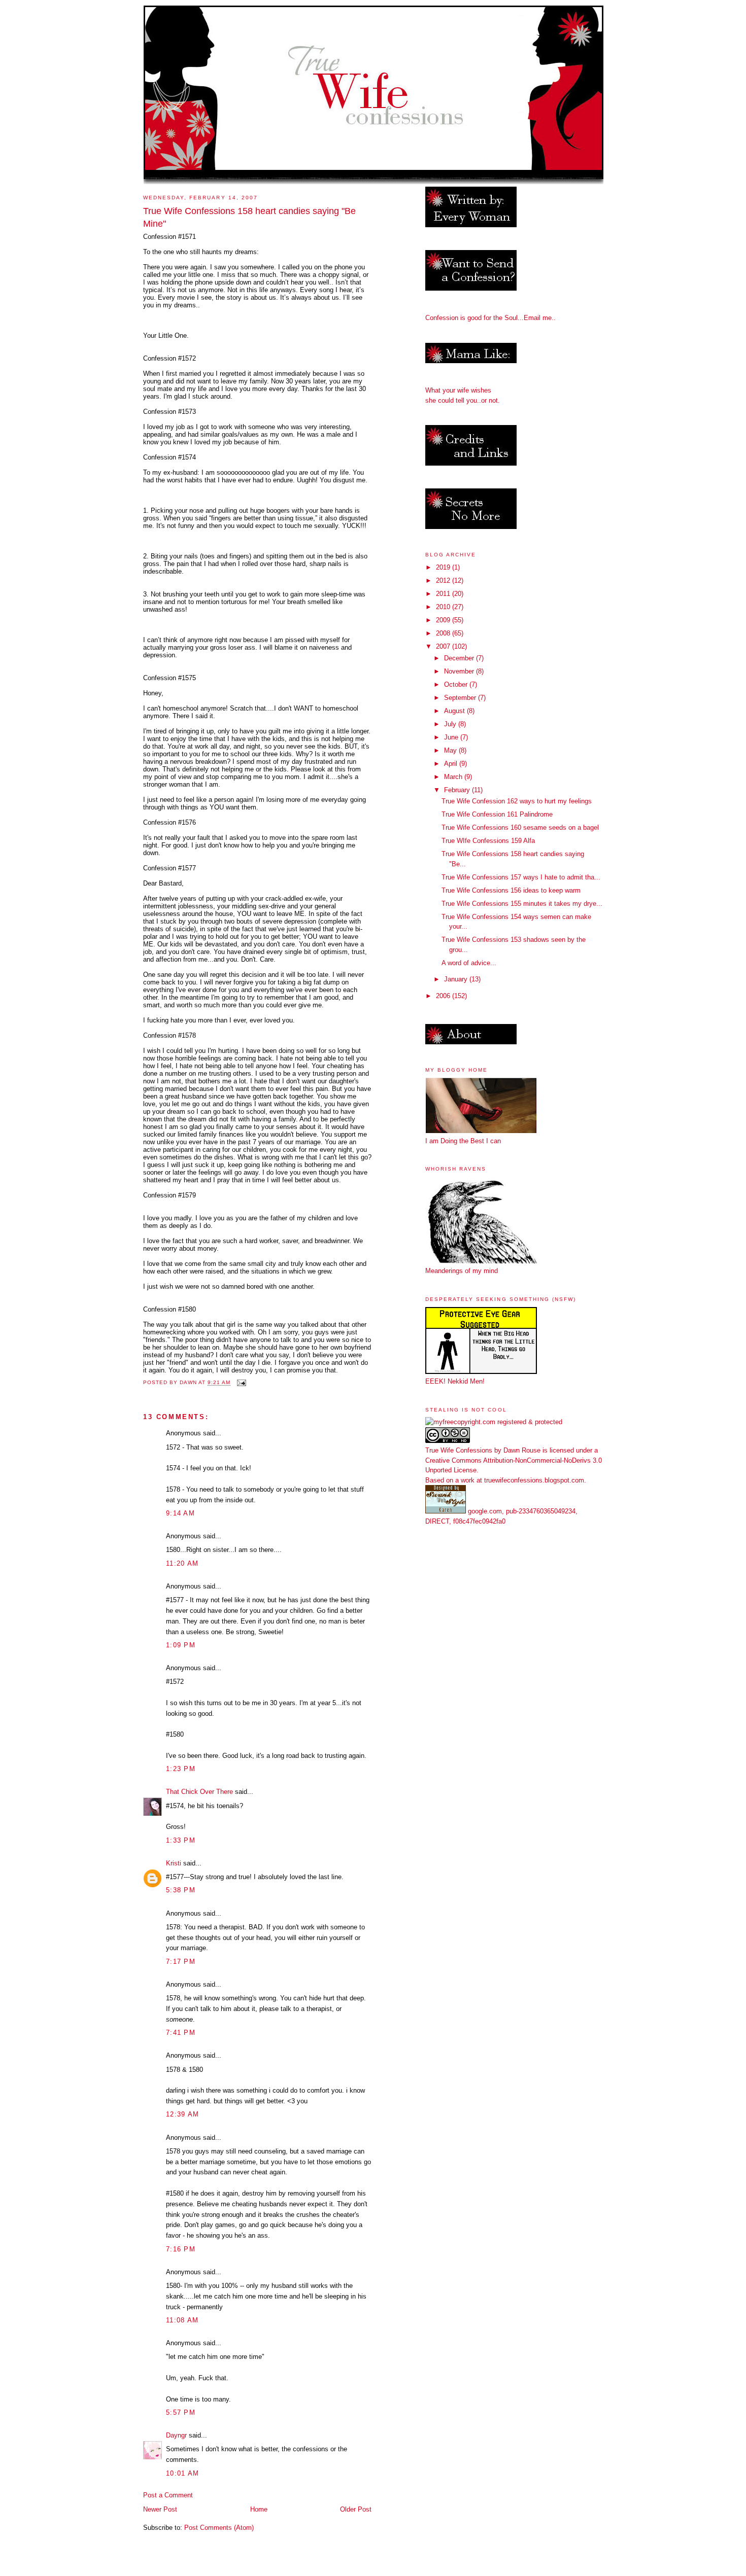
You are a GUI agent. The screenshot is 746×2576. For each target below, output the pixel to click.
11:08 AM (182, 2320)
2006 (444, 996)
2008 (444, 633)
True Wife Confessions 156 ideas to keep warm (511, 890)
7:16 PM (181, 2249)
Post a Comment (168, 2495)
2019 (444, 567)
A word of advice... (469, 963)
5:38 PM (181, 1890)
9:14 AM (180, 1513)
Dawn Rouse (522, 1450)
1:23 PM (181, 1769)
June (452, 737)
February (458, 790)
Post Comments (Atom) (219, 2528)
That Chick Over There (199, 1792)
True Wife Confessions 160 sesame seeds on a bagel (520, 827)
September (461, 698)
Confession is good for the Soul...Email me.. (490, 318)
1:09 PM (181, 1645)
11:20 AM (182, 1563)
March (454, 777)
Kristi (174, 1863)
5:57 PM (181, 2412)
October (457, 684)
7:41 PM (181, 2033)
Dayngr (176, 2435)
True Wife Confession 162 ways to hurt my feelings (517, 801)
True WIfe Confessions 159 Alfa (488, 841)
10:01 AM (182, 2473)
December (460, 658)
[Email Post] (241, 1383)
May (451, 750)
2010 (444, 607)
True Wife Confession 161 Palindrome (497, 814)
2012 (444, 580)
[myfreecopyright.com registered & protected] (494, 1422)
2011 (444, 594)
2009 (444, 620)
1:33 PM (181, 1840)
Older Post (356, 2509)
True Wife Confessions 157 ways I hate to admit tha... (521, 877)
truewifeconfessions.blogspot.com (534, 1480)
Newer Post (160, 2509)
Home (259, 2509)
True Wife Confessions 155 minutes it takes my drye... (522, 904)
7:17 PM (181, 1962)
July (451, 724)
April (452, 764)
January (457, 979)
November (460, 671)
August (455, 711)
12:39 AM (182, 2114)
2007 (444, 646)
